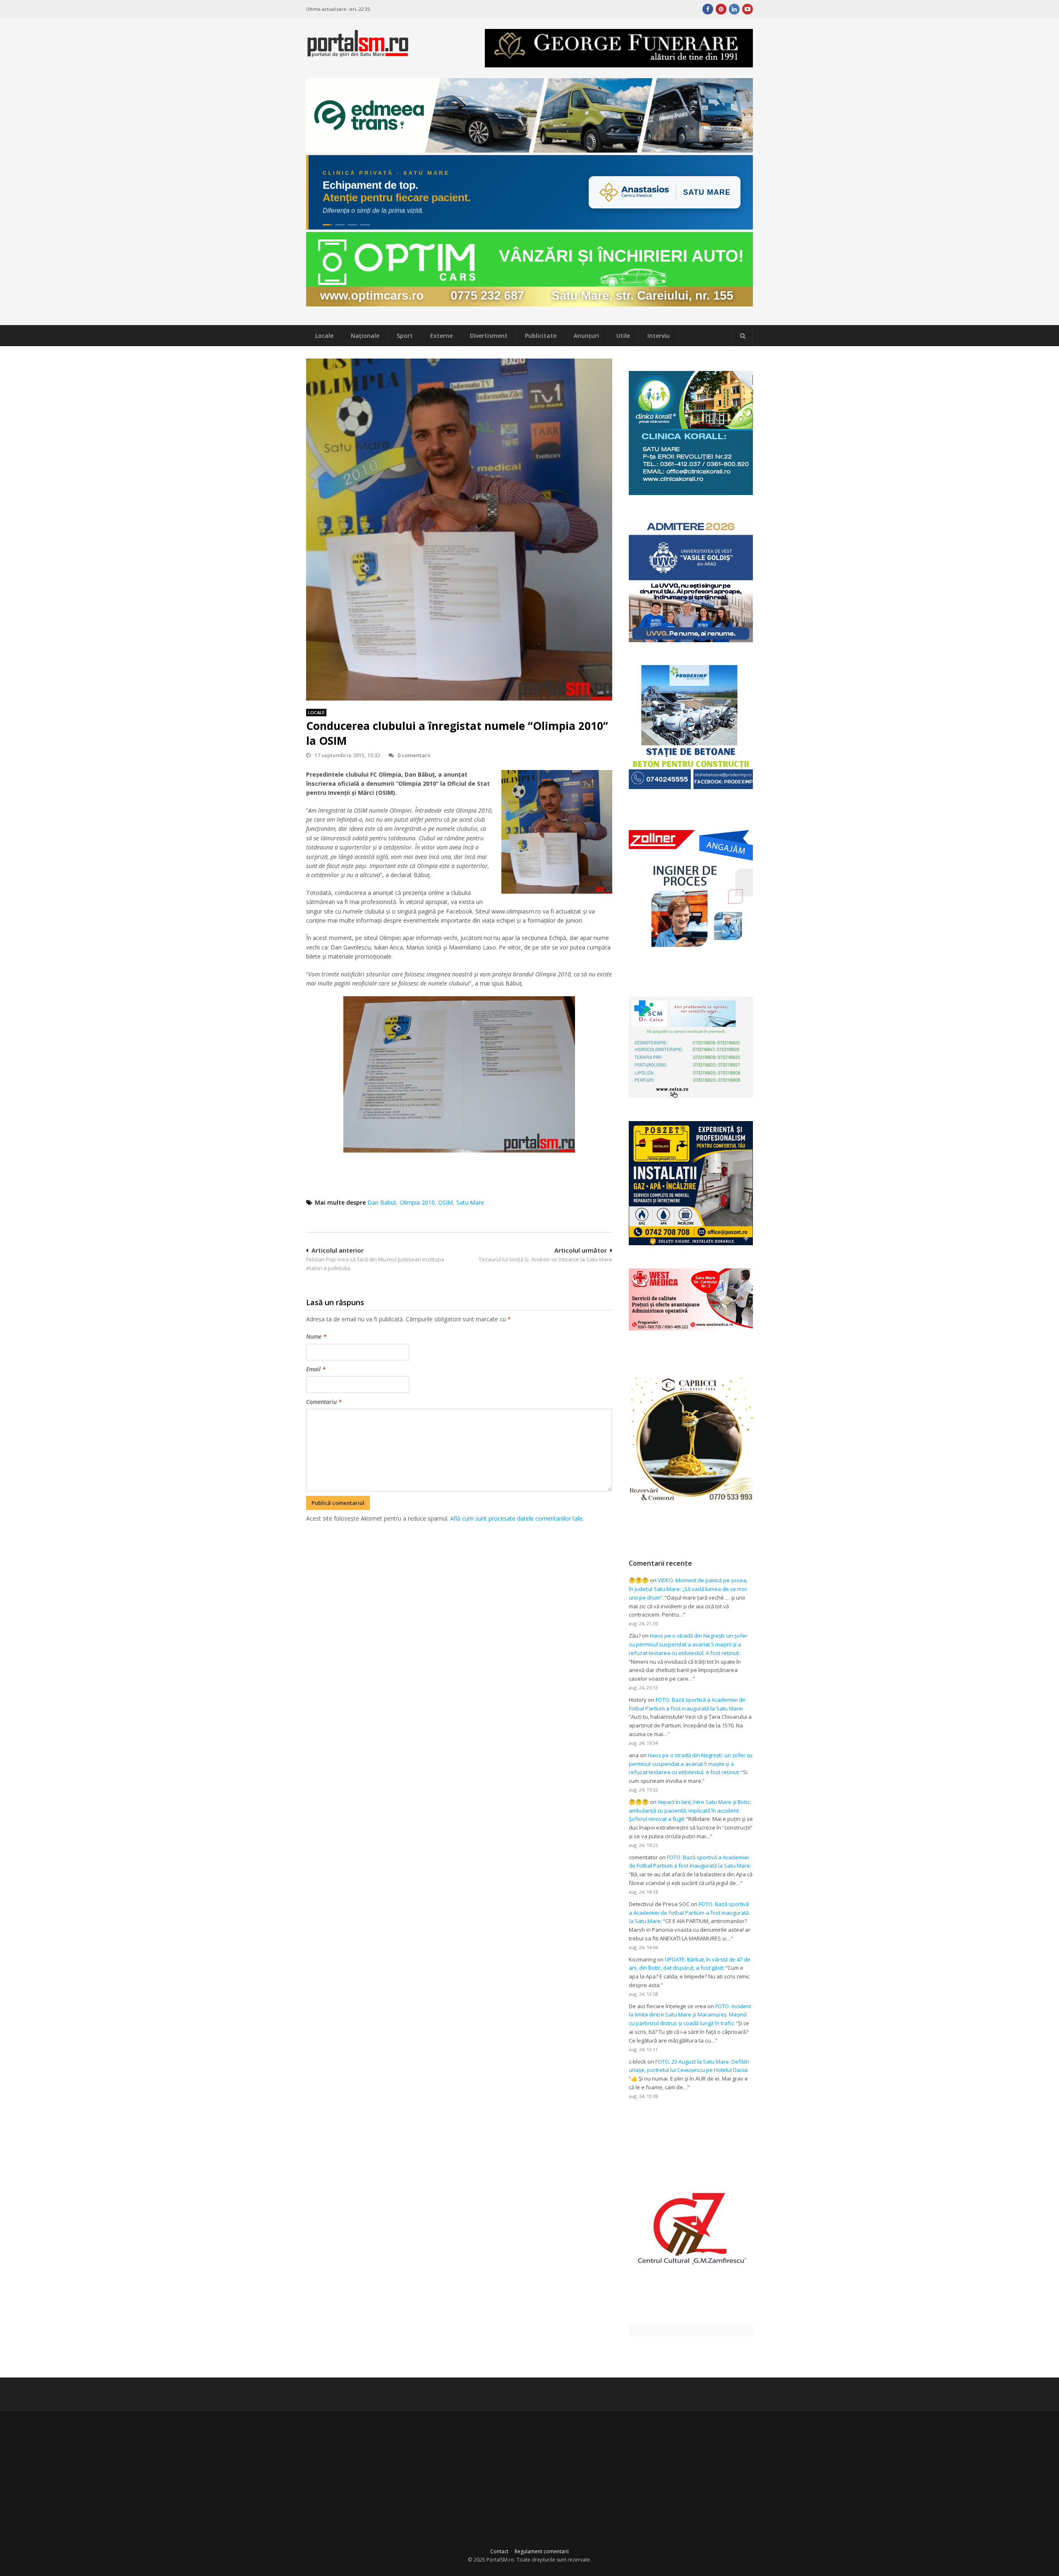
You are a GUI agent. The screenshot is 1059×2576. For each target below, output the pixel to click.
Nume (316, 1336)
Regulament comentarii (542, 2551)
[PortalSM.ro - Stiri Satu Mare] (358, 54)
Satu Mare (470, 1202)
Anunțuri (586, 336)
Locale (324, 336)
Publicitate (541, 336)
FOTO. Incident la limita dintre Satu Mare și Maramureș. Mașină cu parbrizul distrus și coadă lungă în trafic (690, 2015)
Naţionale (365, 336)
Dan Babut (382, 1202)
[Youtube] (748, 9)
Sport (405, 336)
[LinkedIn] (734, 9)
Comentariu (324, 1402)
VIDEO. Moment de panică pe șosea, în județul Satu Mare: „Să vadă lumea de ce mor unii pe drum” (688, 1589)
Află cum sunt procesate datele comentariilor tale (516, 1518)
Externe (441, 336)
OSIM (446, 1202)
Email (316, 1369)
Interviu (659, 336)
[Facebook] (708, 9)
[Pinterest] (721, 9)
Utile (623, 336)
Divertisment (489, 336)
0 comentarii (414, 755)
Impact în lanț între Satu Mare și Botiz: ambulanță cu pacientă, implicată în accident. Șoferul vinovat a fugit (690, 1811)
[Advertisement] (459, 1567)
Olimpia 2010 (417, 1202)
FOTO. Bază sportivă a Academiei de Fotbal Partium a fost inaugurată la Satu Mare (689, 1913)
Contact (499, 2551)
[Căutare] (743, 336)
